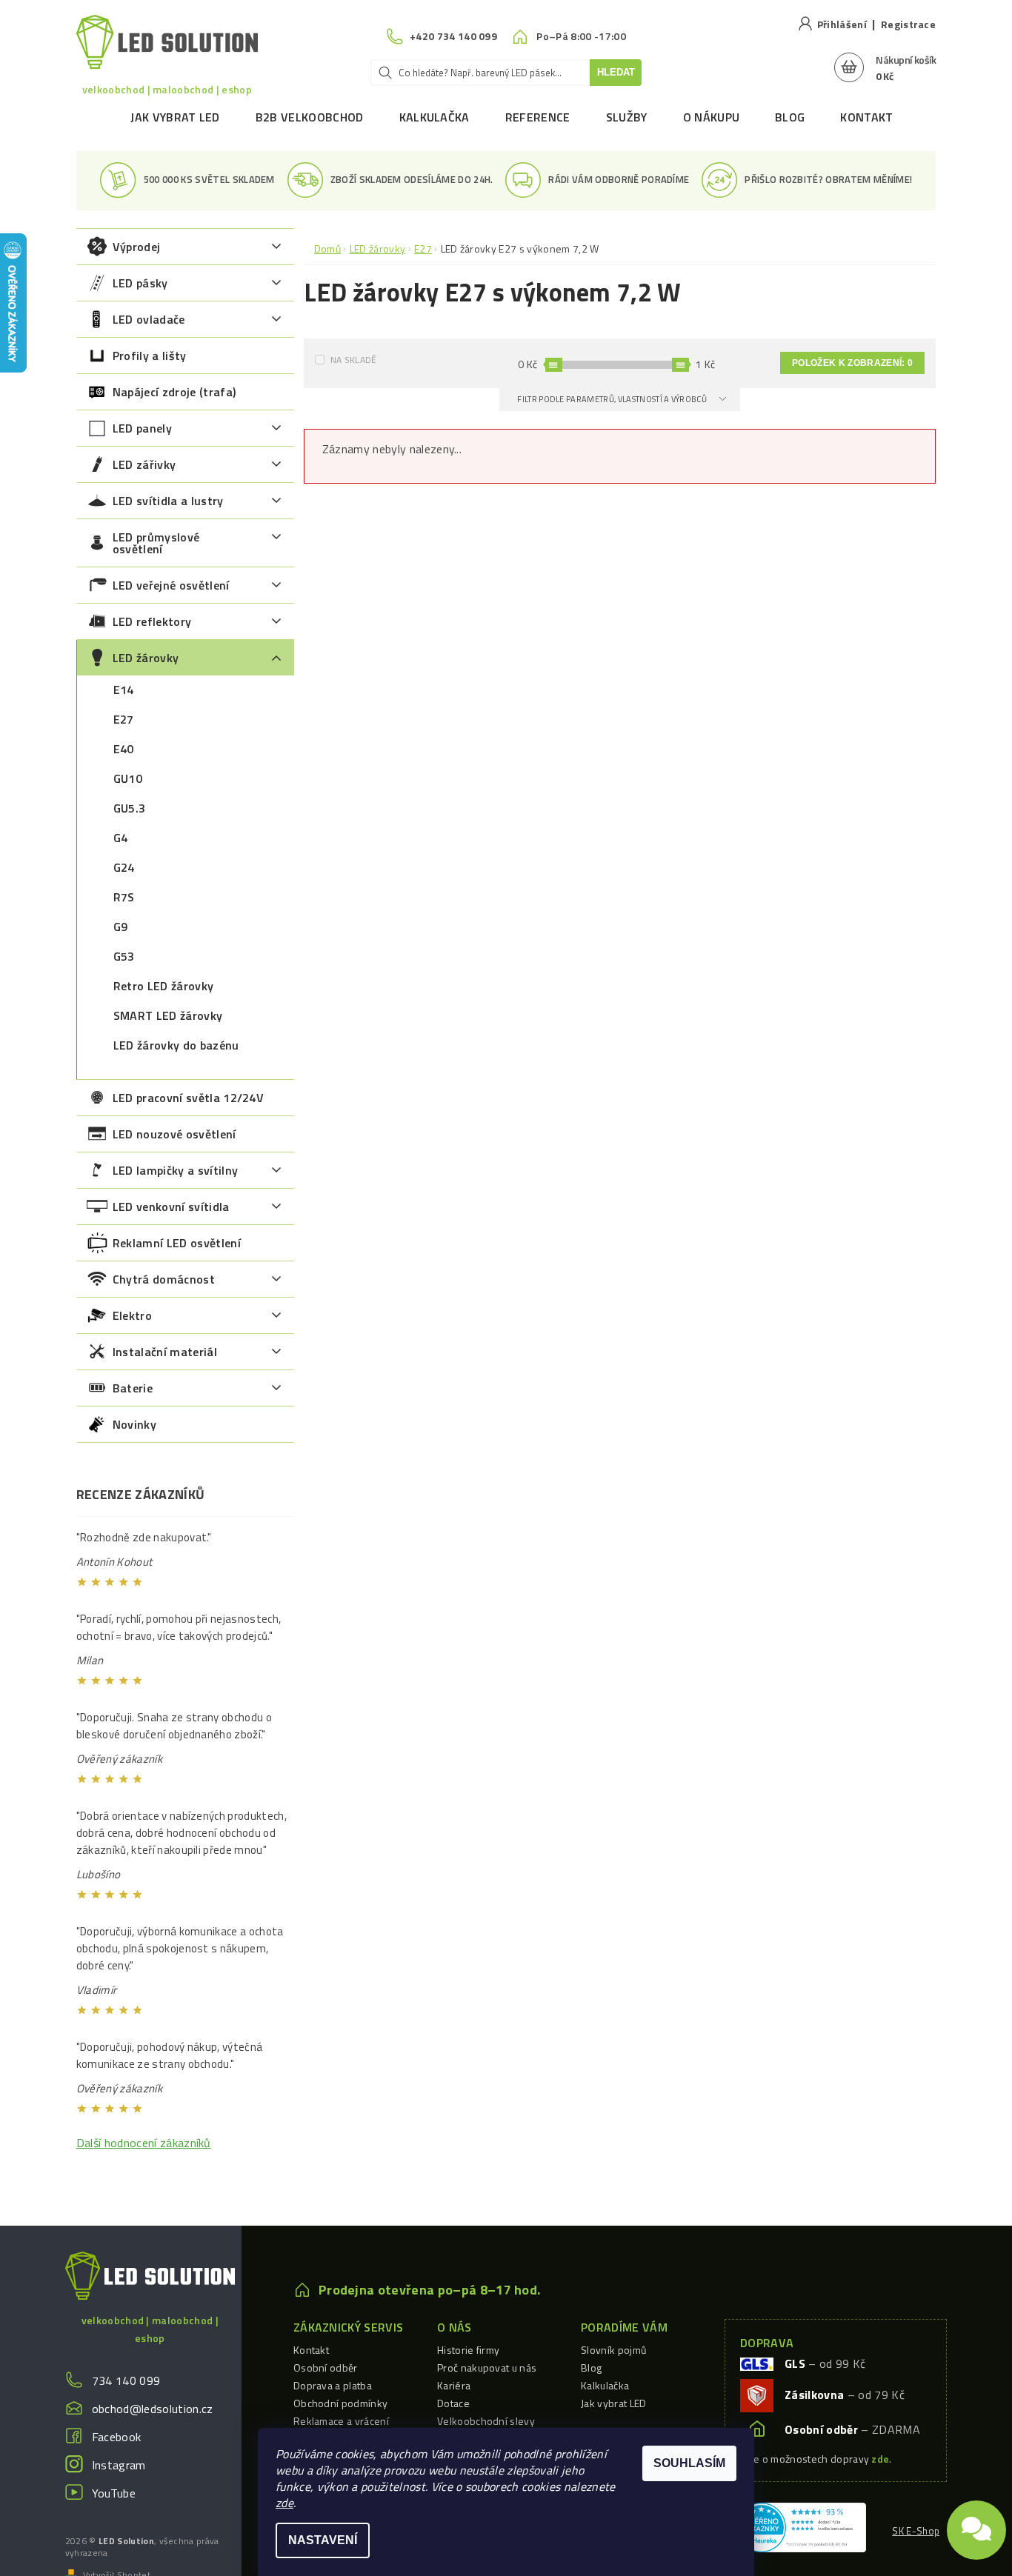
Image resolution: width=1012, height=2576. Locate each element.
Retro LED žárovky (163, 986)
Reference (538, 117)
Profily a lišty (150, 356)
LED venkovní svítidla (171, 1207)
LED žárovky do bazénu (176, 1045)
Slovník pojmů (613, 2350)
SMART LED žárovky (168, 1015)
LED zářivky (144, 464)
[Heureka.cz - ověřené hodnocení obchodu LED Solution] (801, 2526)
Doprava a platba (333, 2385)
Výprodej (137, 247)
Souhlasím (689, 2463)
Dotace (453, 2403)
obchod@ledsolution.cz (153, 2409)
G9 (121, 927)
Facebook (117, 2437)
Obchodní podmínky (340, 2403)
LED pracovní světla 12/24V (188, 1098)
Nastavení (323, 2540)
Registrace (908, 24)
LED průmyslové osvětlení (156, 543)
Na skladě (354, 360)
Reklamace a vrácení (341, 2421)
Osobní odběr (326, 2368)
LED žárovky (146, 658)
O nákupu (712, 117)
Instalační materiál (165, 1352)
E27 (124, 719)
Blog (790, 117)
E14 (124, 690)
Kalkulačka (435, 117)
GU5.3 (130, 808)
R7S (124, 897)
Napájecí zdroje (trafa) (174, 392)
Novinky (134, 1424)
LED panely (142, 428)
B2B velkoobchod (310, 117)
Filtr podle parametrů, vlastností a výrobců (613, 399)
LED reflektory (152, 621)
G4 (121, 838)
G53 (124, 956)
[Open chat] (976, 2524)
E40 (124, 749)
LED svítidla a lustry (168, 501)
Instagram (119, 2465)
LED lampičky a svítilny (175, 1170)
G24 (124, 867)
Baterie (133, 1388)
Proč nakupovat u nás (487, 2368)
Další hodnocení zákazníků (144, 2143)
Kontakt (866, 117)
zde (284, 2503)
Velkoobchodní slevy (486, 2421)
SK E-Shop (916, 2531)
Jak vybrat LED (175, 117)
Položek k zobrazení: (852, 363)
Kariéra (454, 2385)
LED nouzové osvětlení (174, 1134)
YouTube (114, 2493)
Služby (627, 117)
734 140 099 (126, 2380)
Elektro (132, 1315)
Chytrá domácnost (164, 1279)
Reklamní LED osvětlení (177, 1243)
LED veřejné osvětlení (171, 585)
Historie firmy (468, 2350)
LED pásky (140, 283)
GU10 (128, 778)
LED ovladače (149, 319)
